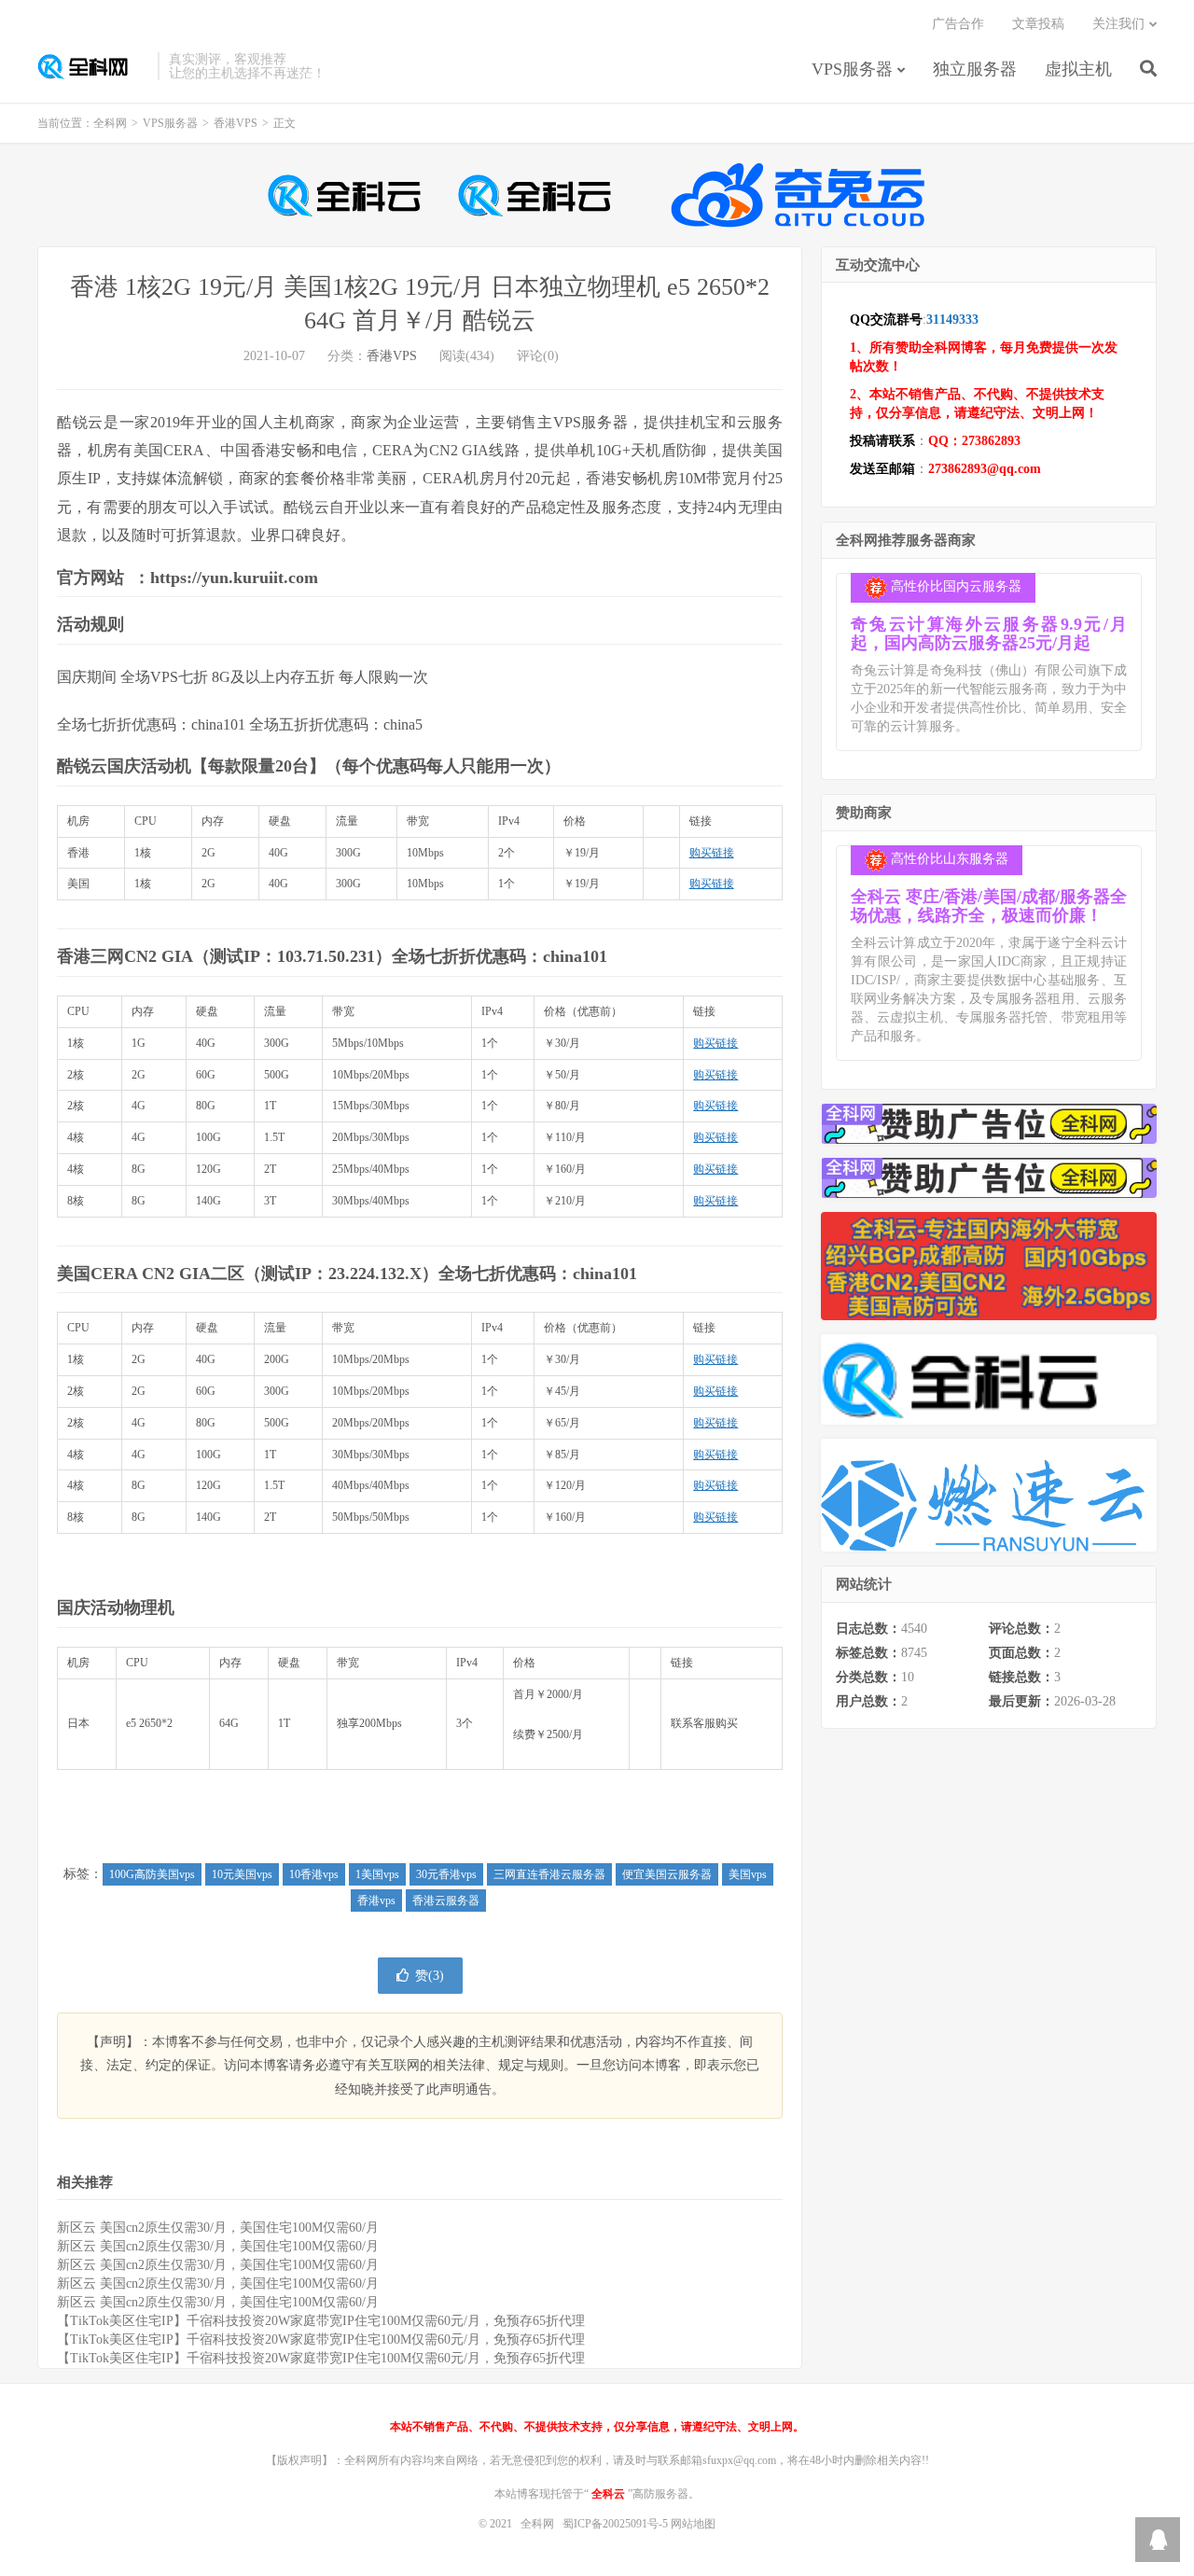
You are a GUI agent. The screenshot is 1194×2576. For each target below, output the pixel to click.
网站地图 (693, 2524)
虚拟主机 (1078, 69)
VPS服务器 (852, 69)
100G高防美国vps (152, 1874)
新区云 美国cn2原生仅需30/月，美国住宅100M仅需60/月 (218, 2228)
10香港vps (314, 1874)
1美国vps (377, 1874)
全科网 (93, 66)
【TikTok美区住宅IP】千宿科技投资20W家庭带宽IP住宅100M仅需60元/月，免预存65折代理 (321, 2321)
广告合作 (958, 24)
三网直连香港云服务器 (549, 1874)
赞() (430, 1976)
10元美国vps (242, 1874)
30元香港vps (446, 1874)
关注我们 (1118, 24)
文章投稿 (1038, 24)
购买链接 (712, 853)
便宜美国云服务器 (667, 1874)
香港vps (376, 1901)
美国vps (748, 1874)
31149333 (952, 320)
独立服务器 (975, 69)
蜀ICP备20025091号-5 (617, 2524)
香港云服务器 (446, 1901)
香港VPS (236, 123)
